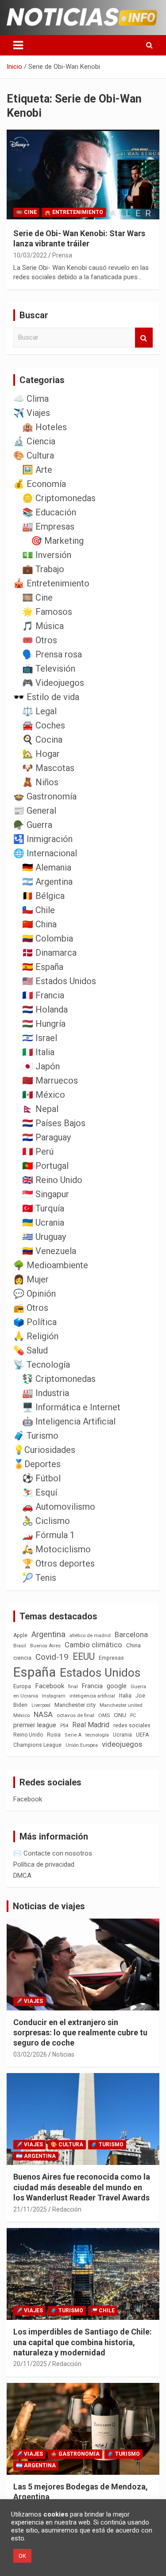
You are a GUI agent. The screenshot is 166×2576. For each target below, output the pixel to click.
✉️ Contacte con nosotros (53, 1853)
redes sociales (132, 1725)
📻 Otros (31, 1308)
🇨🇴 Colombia (48, 938)
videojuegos (122, 1744)
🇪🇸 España (43, 967)
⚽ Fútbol (41, 1478)
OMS (104, 1715)
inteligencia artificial (92, 1696)
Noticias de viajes (49, 1906)
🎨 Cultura (34, 455)
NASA (43, 1714)
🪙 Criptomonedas (59, 498)
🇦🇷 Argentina (47, 882)
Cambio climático (93, 1645)
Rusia (54, 1735)
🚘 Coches (44, 725)
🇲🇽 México (44, 1095)
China (133, 1645)
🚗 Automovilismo (59, 1507)
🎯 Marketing (57, 541)
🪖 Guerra (33, 825)
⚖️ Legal (39, 711)
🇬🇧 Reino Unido (52, 1180)
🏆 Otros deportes (58, 1563)
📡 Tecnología (42, 1365)
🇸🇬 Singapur (46, 1194)
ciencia (22, 1658)
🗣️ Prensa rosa (52, 654)
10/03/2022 (30, 255)
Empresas (111, 1658)
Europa (22, 1686)
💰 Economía (40, 484)
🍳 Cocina (42, 740)
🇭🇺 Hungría (44, 1024)
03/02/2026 (30, 2054)
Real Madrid (91, 1725)
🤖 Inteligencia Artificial (69, 1421)
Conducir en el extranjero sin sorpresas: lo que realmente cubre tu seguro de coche (80, 2033)
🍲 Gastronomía (45, 796)
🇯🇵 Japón (41, 1066)
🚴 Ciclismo (46, 1521)
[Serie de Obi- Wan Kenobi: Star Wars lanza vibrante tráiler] (83, 175)
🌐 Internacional (45, 853)
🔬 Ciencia (34, 441)
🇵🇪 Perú (38, 1151)
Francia (92, 1686)
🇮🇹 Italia (38, 1052)
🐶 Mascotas (48, 768)
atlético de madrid (90, 1636)
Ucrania (122, 1735)
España (35, 1672)
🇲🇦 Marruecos (50, 1080)
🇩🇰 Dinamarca (49, 953)
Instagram (54, 1696)
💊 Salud (31, 1350)
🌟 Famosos (47, 612)
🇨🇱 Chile (39, 910)
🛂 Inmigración (43, 839)
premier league (35, 1725)
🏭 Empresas (48, 526)
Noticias (63, 2054)
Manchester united (121, 1705)
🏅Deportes (37, 1464)
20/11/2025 (30, 2364)
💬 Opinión (35, 1294)
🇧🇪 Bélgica (43, 896)
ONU (120, 1715)
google (117, 1686)
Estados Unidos (100, 1673)
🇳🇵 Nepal (40, 1109)
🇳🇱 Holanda (45, 1009)
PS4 (64, 1726)
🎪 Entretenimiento (74, 212)
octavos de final (75, 1715)
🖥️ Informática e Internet (71, 1407)
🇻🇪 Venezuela (49, 1251)
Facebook (50, 1686)
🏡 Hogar (41, 754)
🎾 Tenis (39, 1578)
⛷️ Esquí (40, 1492)
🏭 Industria (46, 1393)
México (21, 1715)
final (73, 1686)
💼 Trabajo (43, 569)
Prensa (62, 255)
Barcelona (131, 1634)
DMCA (22, 1876)
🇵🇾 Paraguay (46, 1137)
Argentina (48, 1634)
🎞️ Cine (26, 212)
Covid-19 (52, 1657)
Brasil (20, 1646)
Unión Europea (82, 1745)
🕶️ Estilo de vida (46, 697)
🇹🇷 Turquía (43, 1208)
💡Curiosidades (44, 1450)
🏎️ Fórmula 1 (48, 1535)
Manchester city (75, 1705)
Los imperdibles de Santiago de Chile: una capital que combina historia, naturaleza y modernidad (83, 2342)
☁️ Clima (31, 399)
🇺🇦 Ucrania (43, 1223)
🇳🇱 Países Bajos (54, 1123)
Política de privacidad (44, 1864)
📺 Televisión (49, 669)
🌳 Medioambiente (51, 1265)
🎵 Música (43, 626)
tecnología (97, 1735)
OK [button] (22, 2556)
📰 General (35, 811)
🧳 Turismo (36, 1436)
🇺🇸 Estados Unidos (59, 981)
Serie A (73, 1735)
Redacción (67, 2209)
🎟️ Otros (40, 640)
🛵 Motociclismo (56, 1549)
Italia (125, 1696)
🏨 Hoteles (44, 427)
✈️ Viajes (32, 413)
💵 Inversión (47, 555)
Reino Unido (28, 1735)
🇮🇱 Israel (40, 1038)
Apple (20, 1635)
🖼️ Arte (37, 470)
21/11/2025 (30, 2209)
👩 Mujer (31, 1279)
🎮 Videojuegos (53, 683)
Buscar (144, 338)
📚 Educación (49, 512)
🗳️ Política (35, 1322)
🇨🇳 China (39, 924)
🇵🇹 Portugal (45, 1166)
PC (133, 1715)
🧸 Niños (40, 782)
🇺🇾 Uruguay (44, 1237)
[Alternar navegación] (18, 45)
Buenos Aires (45, 1646)
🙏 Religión (36, 1336)
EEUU (84, 1656)
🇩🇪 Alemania (47, 867)
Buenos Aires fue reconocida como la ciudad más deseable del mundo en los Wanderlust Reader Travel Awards (82, 2187)
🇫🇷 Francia (43, 995)
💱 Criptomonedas (59, 1379)
